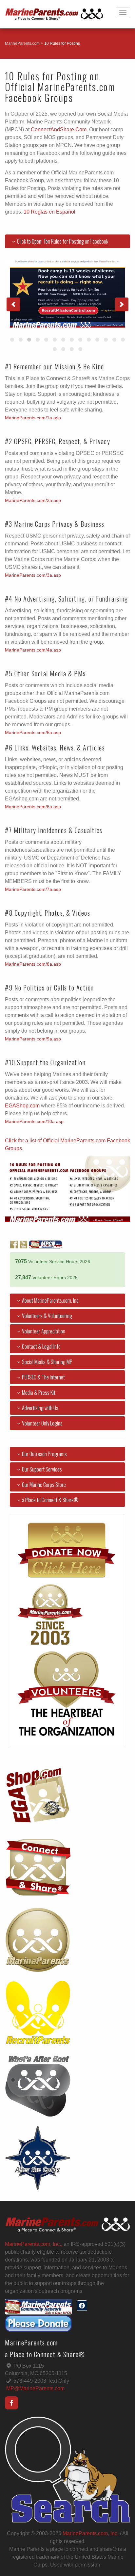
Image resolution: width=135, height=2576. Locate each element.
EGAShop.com (22, 1106)
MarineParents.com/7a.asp (33, 889)
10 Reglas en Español (49, 212)
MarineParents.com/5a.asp (33, 733)
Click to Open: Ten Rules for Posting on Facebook (63, 241)
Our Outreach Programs (44, 1454)
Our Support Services (42, 1469)
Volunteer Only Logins (42, 1423)
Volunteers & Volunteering (47, 1316)
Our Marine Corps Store (44, 1485)
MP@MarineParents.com (35, 2388)
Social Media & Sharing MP (47, 1362)
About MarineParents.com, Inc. (51, 1300)
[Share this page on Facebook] (82, 2306)
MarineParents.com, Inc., (34, 2244)
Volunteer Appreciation (44, 1331)
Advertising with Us (40, 1408)
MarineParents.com (22, 43)
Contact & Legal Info (41, 1346)
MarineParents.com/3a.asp (33, 575)
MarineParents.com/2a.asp (33, 500)
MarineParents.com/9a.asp (33, 1039)
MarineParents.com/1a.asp (33, 418)
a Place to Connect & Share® (50, 1500)
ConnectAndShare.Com (59, 129)
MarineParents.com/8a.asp (33, 964)
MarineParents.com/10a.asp (34, 1122)
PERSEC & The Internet (43, 1377)
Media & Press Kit (39, 1393)
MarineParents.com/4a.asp (33, 650)
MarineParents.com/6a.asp (33, 807)
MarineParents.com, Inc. (91, 2533)
